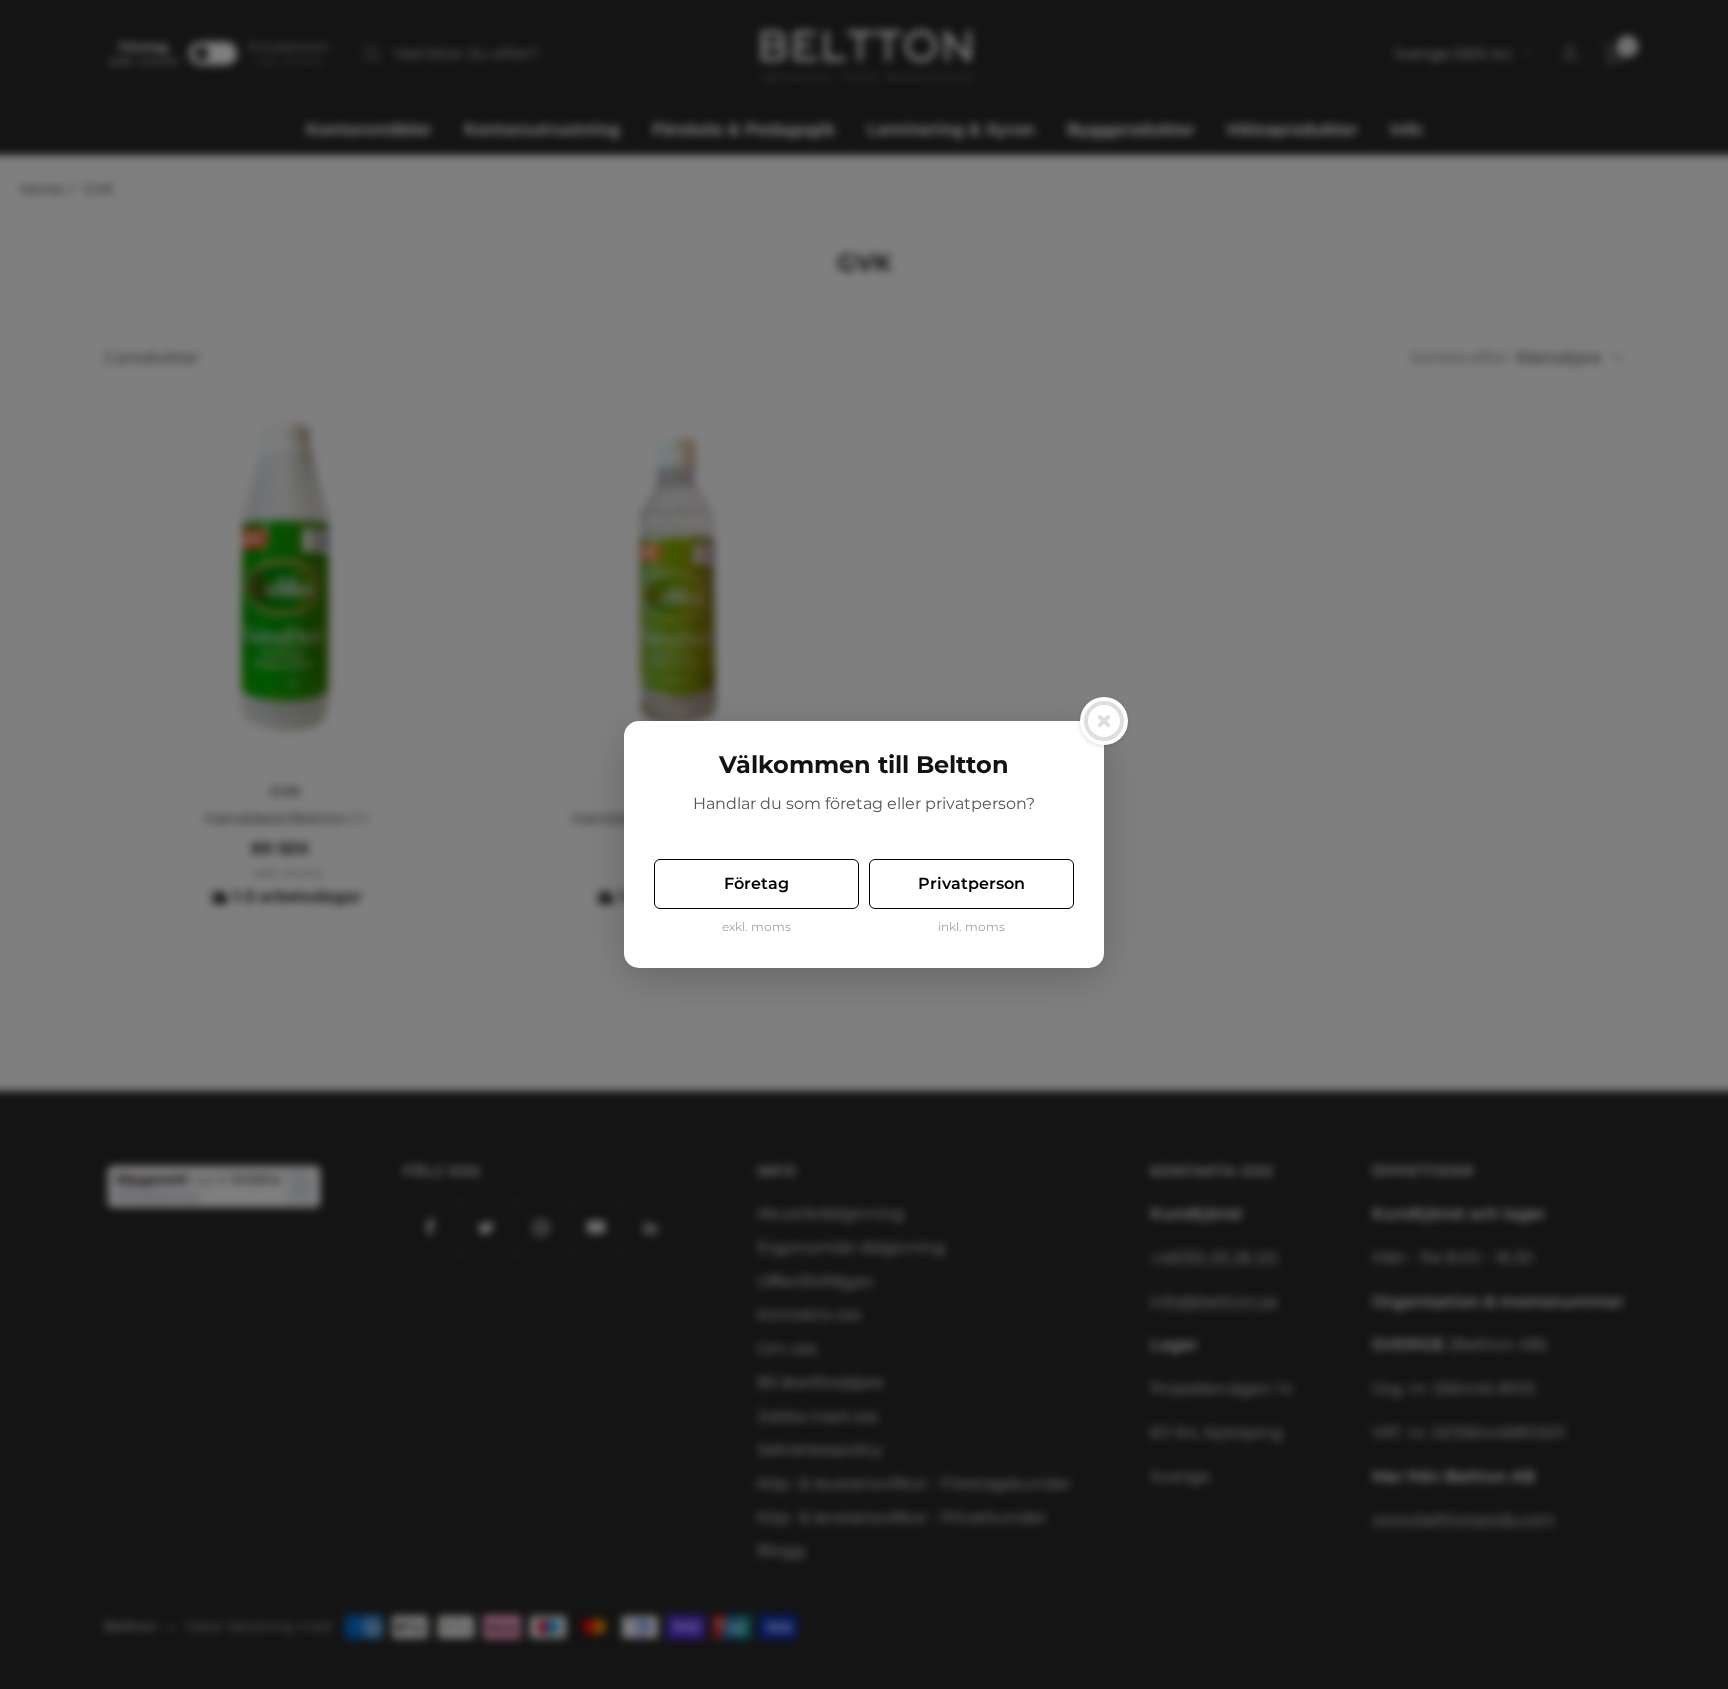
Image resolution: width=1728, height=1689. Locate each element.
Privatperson (971, 883)
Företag (756, 883)
